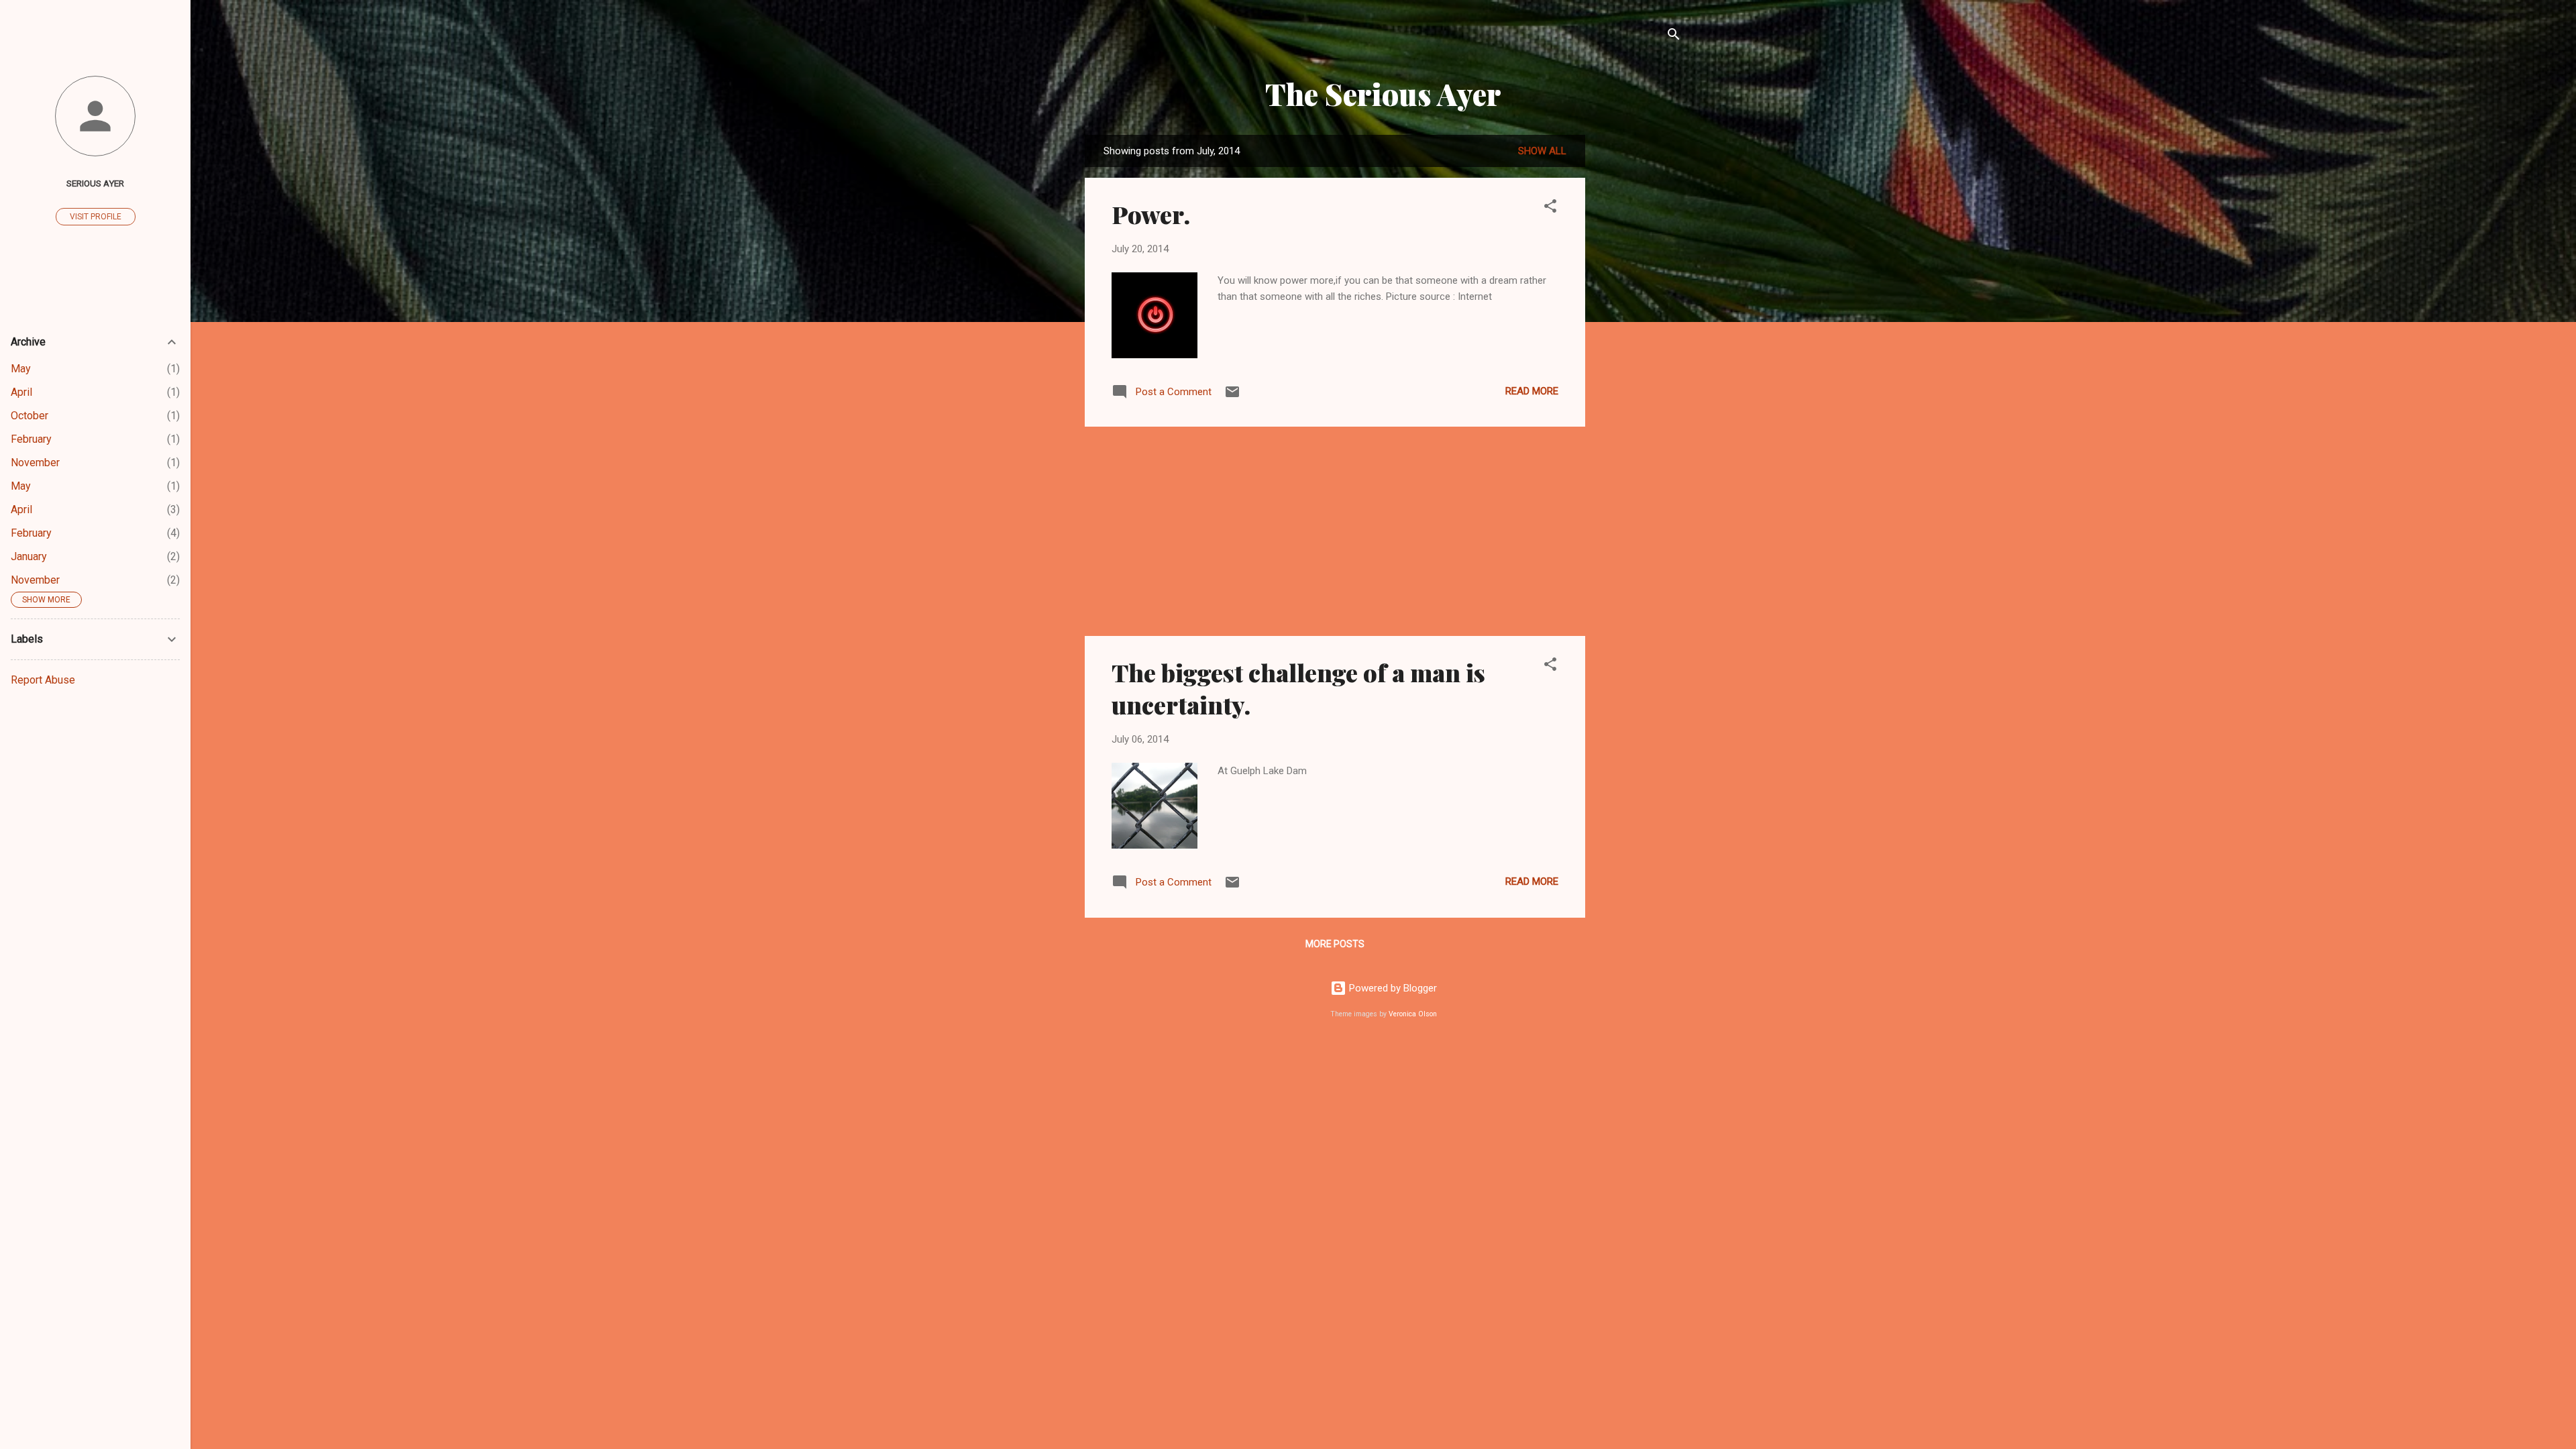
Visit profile (96, 217)
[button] (1550, 208)
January (29, 556)
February (31, 439)
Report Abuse (43, 680)
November (35, 463)
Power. (1151, 214)
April (21, 392)
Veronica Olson (1413, 1014)
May (21, 369)
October (30, 416)
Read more (1532, 391)
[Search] (1674, 37)
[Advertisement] (1639, 336)
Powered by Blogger (1392, 988)
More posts (1335, 944)
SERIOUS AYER (95, 183)
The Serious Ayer (1383, 94)
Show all (1542, 151)
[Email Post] (1232, 396)
